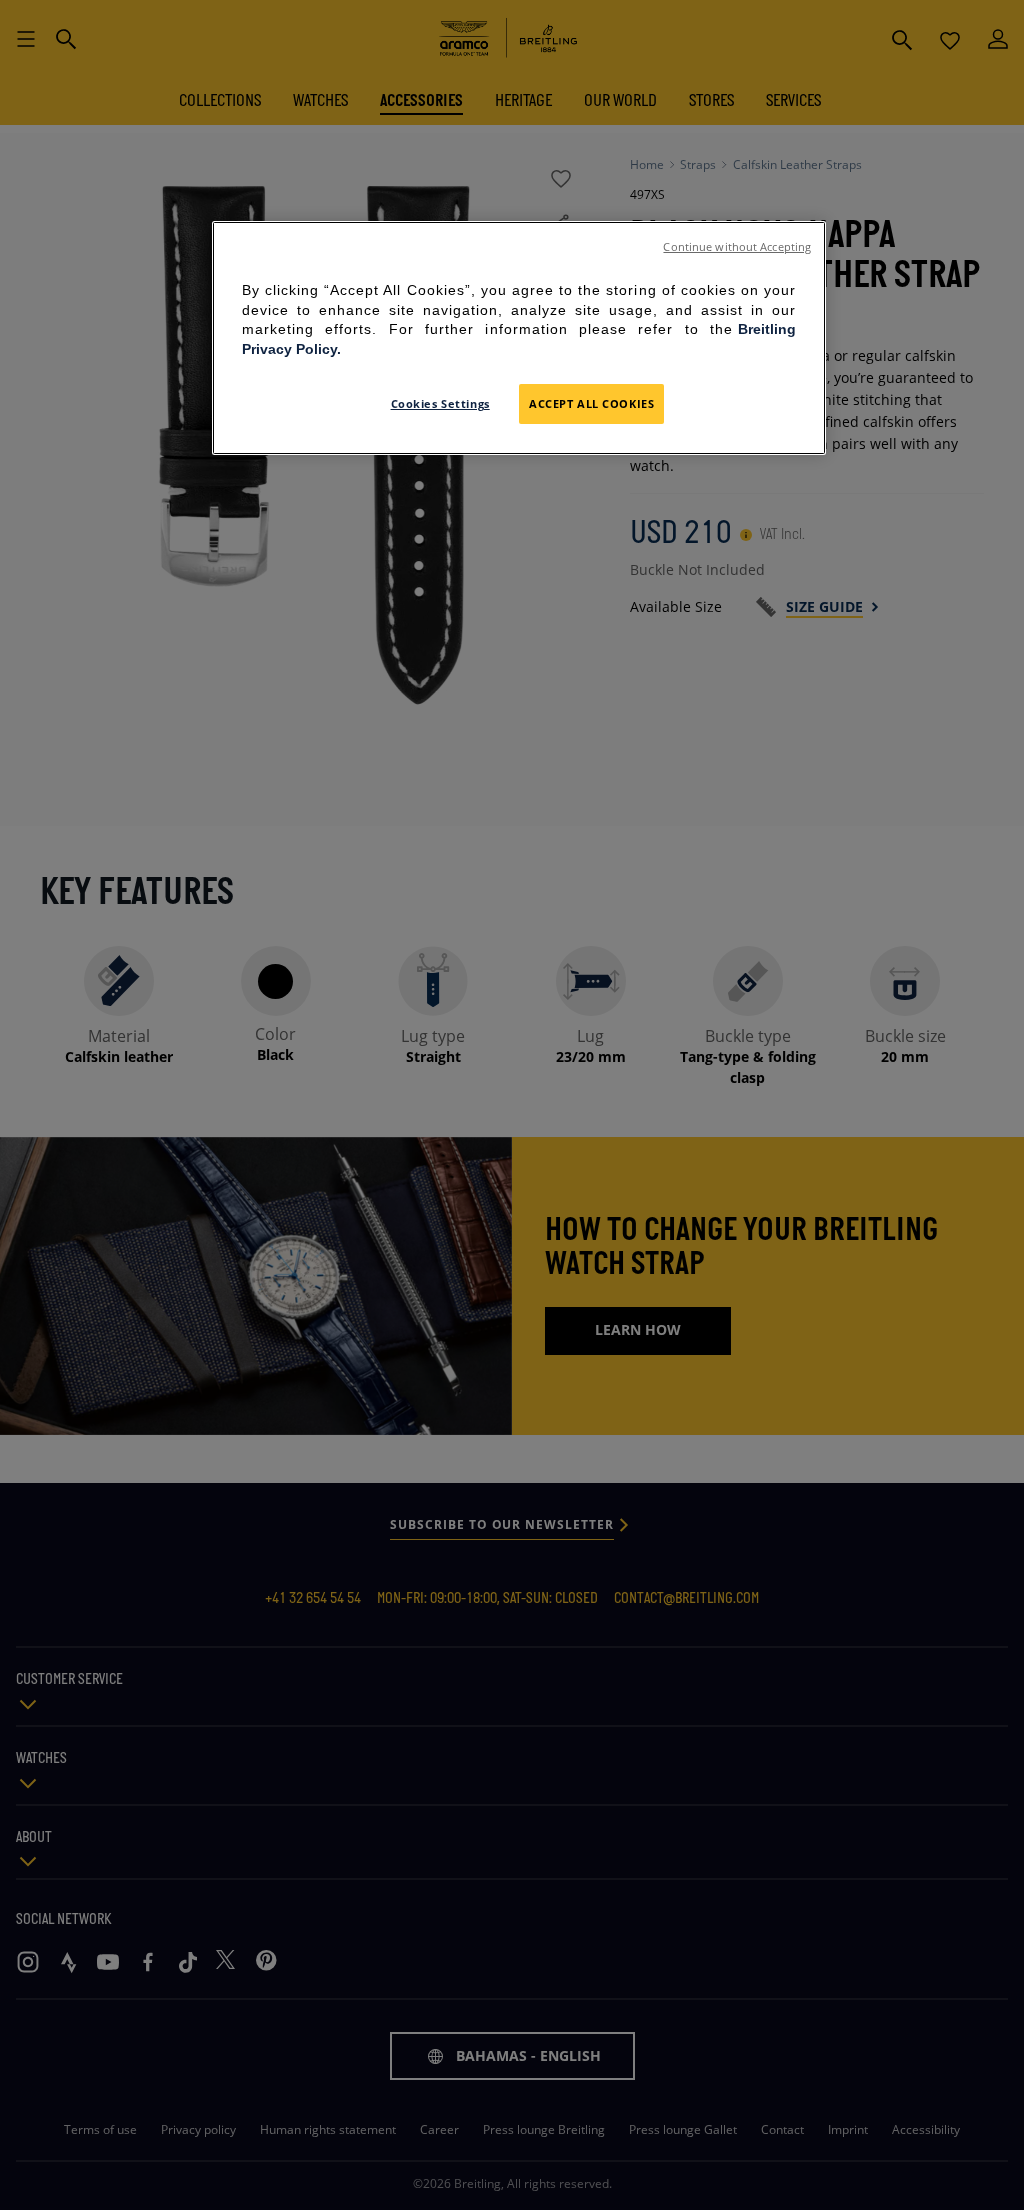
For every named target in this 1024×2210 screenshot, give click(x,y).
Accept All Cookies (591, 403)
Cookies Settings (440, 403)
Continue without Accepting (737, 247)
